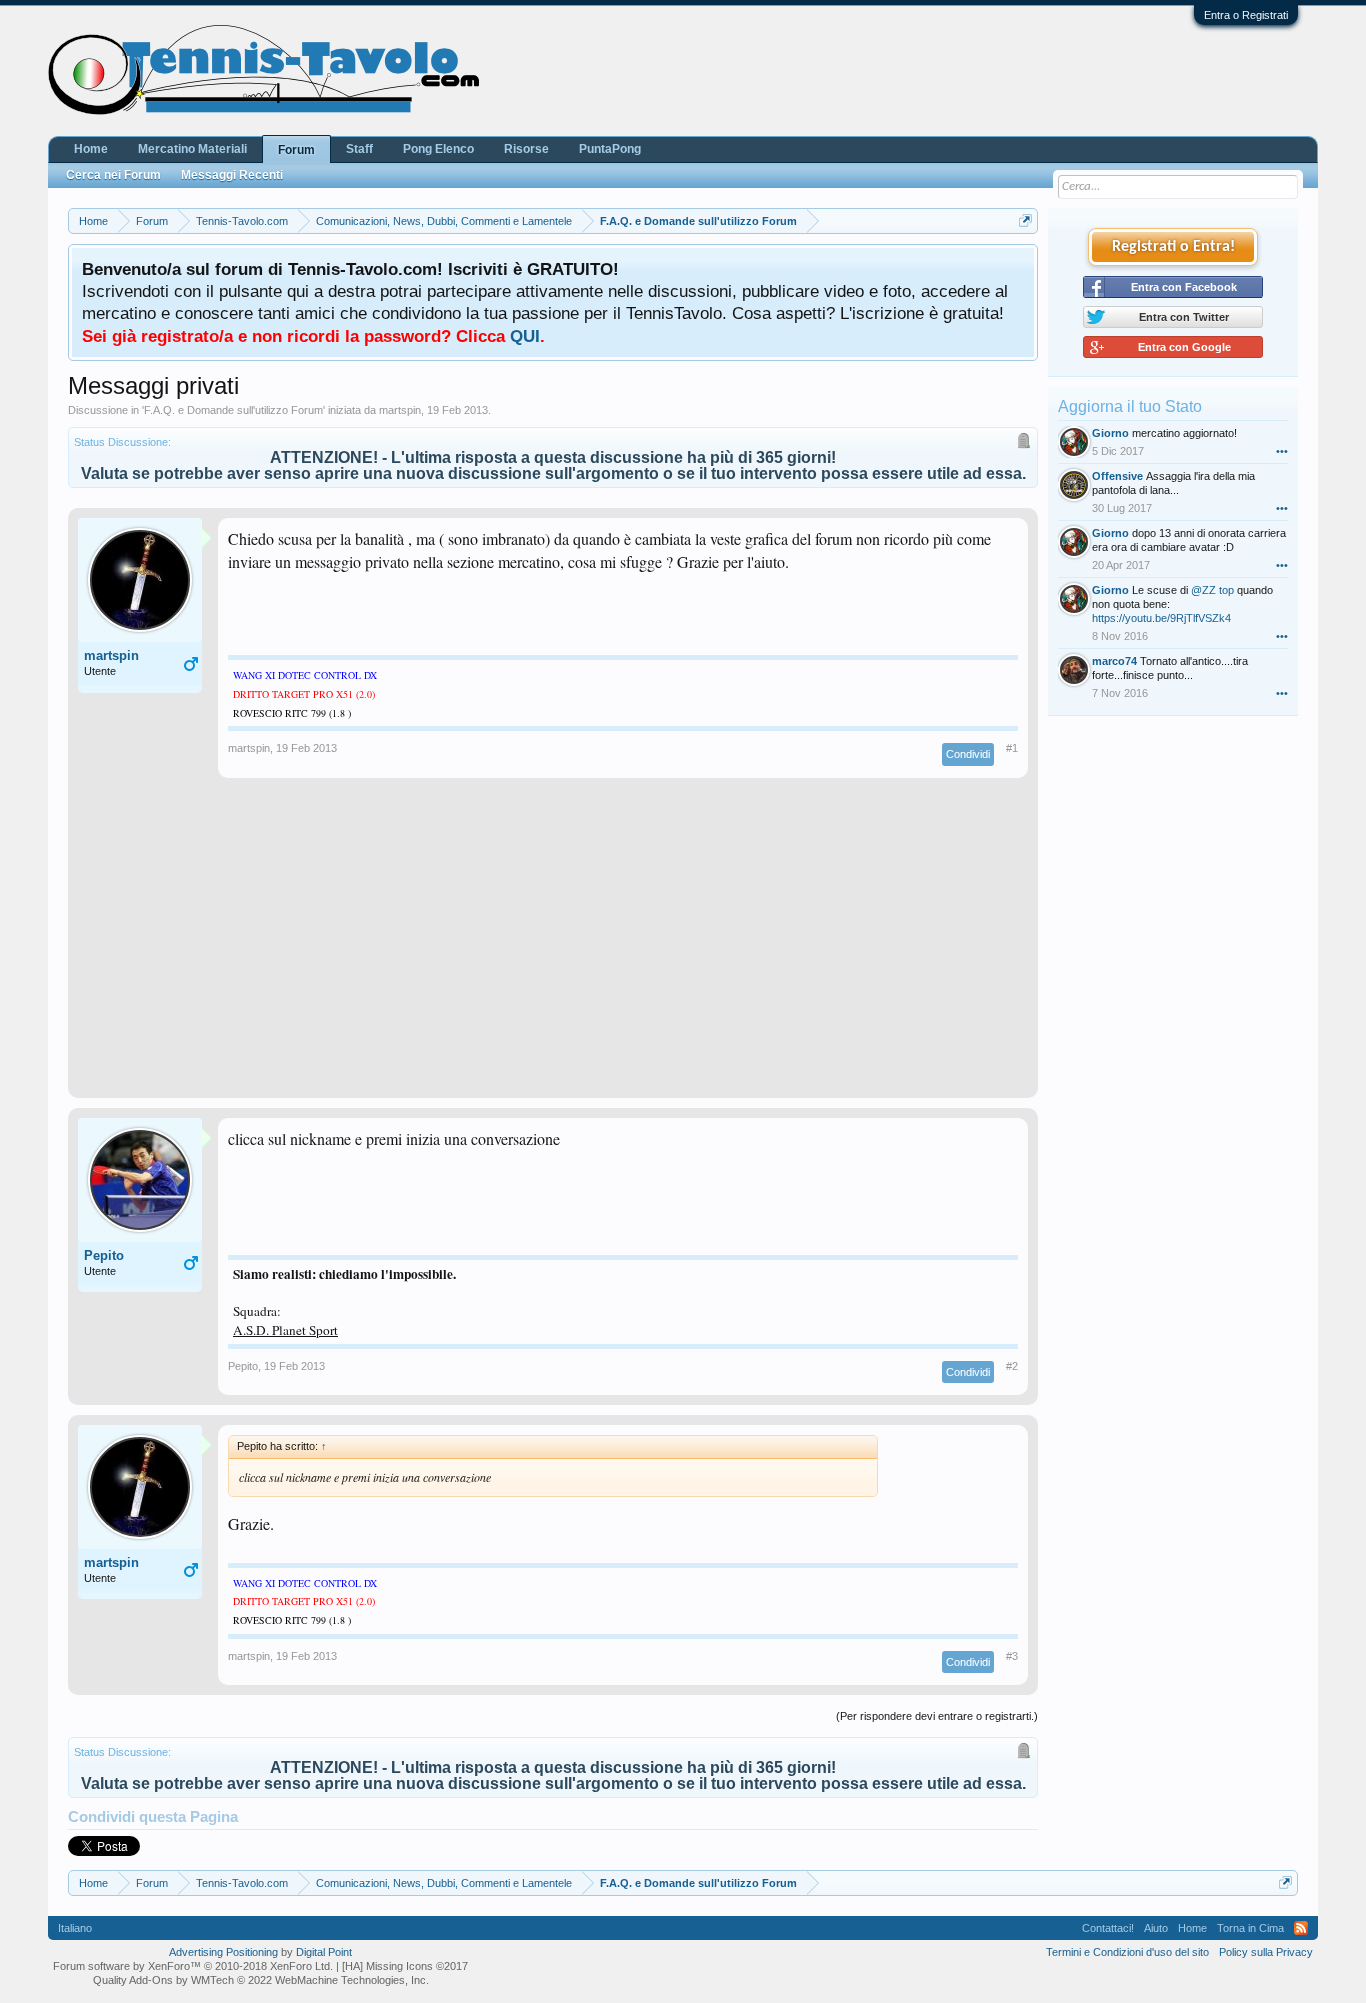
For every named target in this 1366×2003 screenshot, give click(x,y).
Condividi (968, 754)
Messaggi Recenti (232, 175)
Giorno (1110, 433)
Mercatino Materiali (192, 149)
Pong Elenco (438, 149)
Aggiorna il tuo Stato (1130, 406)
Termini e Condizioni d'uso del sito (1127, 1952)
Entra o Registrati (1246, 15)
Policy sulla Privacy (1266, 1952)
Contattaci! (1108, 1928)
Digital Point (324, 1952)
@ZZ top (1212, 590)
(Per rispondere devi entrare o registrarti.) (937, 1716)
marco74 (1114, 661)
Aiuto (1156, 1928)
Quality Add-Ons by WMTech (261, 1980)
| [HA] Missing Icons (402, 1966)
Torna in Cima (1250, 1928)
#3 (1012, 1656)
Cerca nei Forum (113, 175)
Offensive (1117, 476)
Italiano (75, 1928)
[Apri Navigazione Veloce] (1025, 220)
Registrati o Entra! (1173, 247)
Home (91, 149)
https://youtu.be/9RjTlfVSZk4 (1161, 618)
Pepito (104, 1255)
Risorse (526, 149)
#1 (1012, 748)
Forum (296, 150)
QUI (525, 336)
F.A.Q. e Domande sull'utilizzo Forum (233, 410)
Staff (359, 149)
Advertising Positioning (223, 1952)
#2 (1012, 1366)
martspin (400, 410)
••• (1282, 451)
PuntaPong (610, 149)
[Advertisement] (553, 948)
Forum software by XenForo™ (193, 1966)
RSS (1301, 1928)
